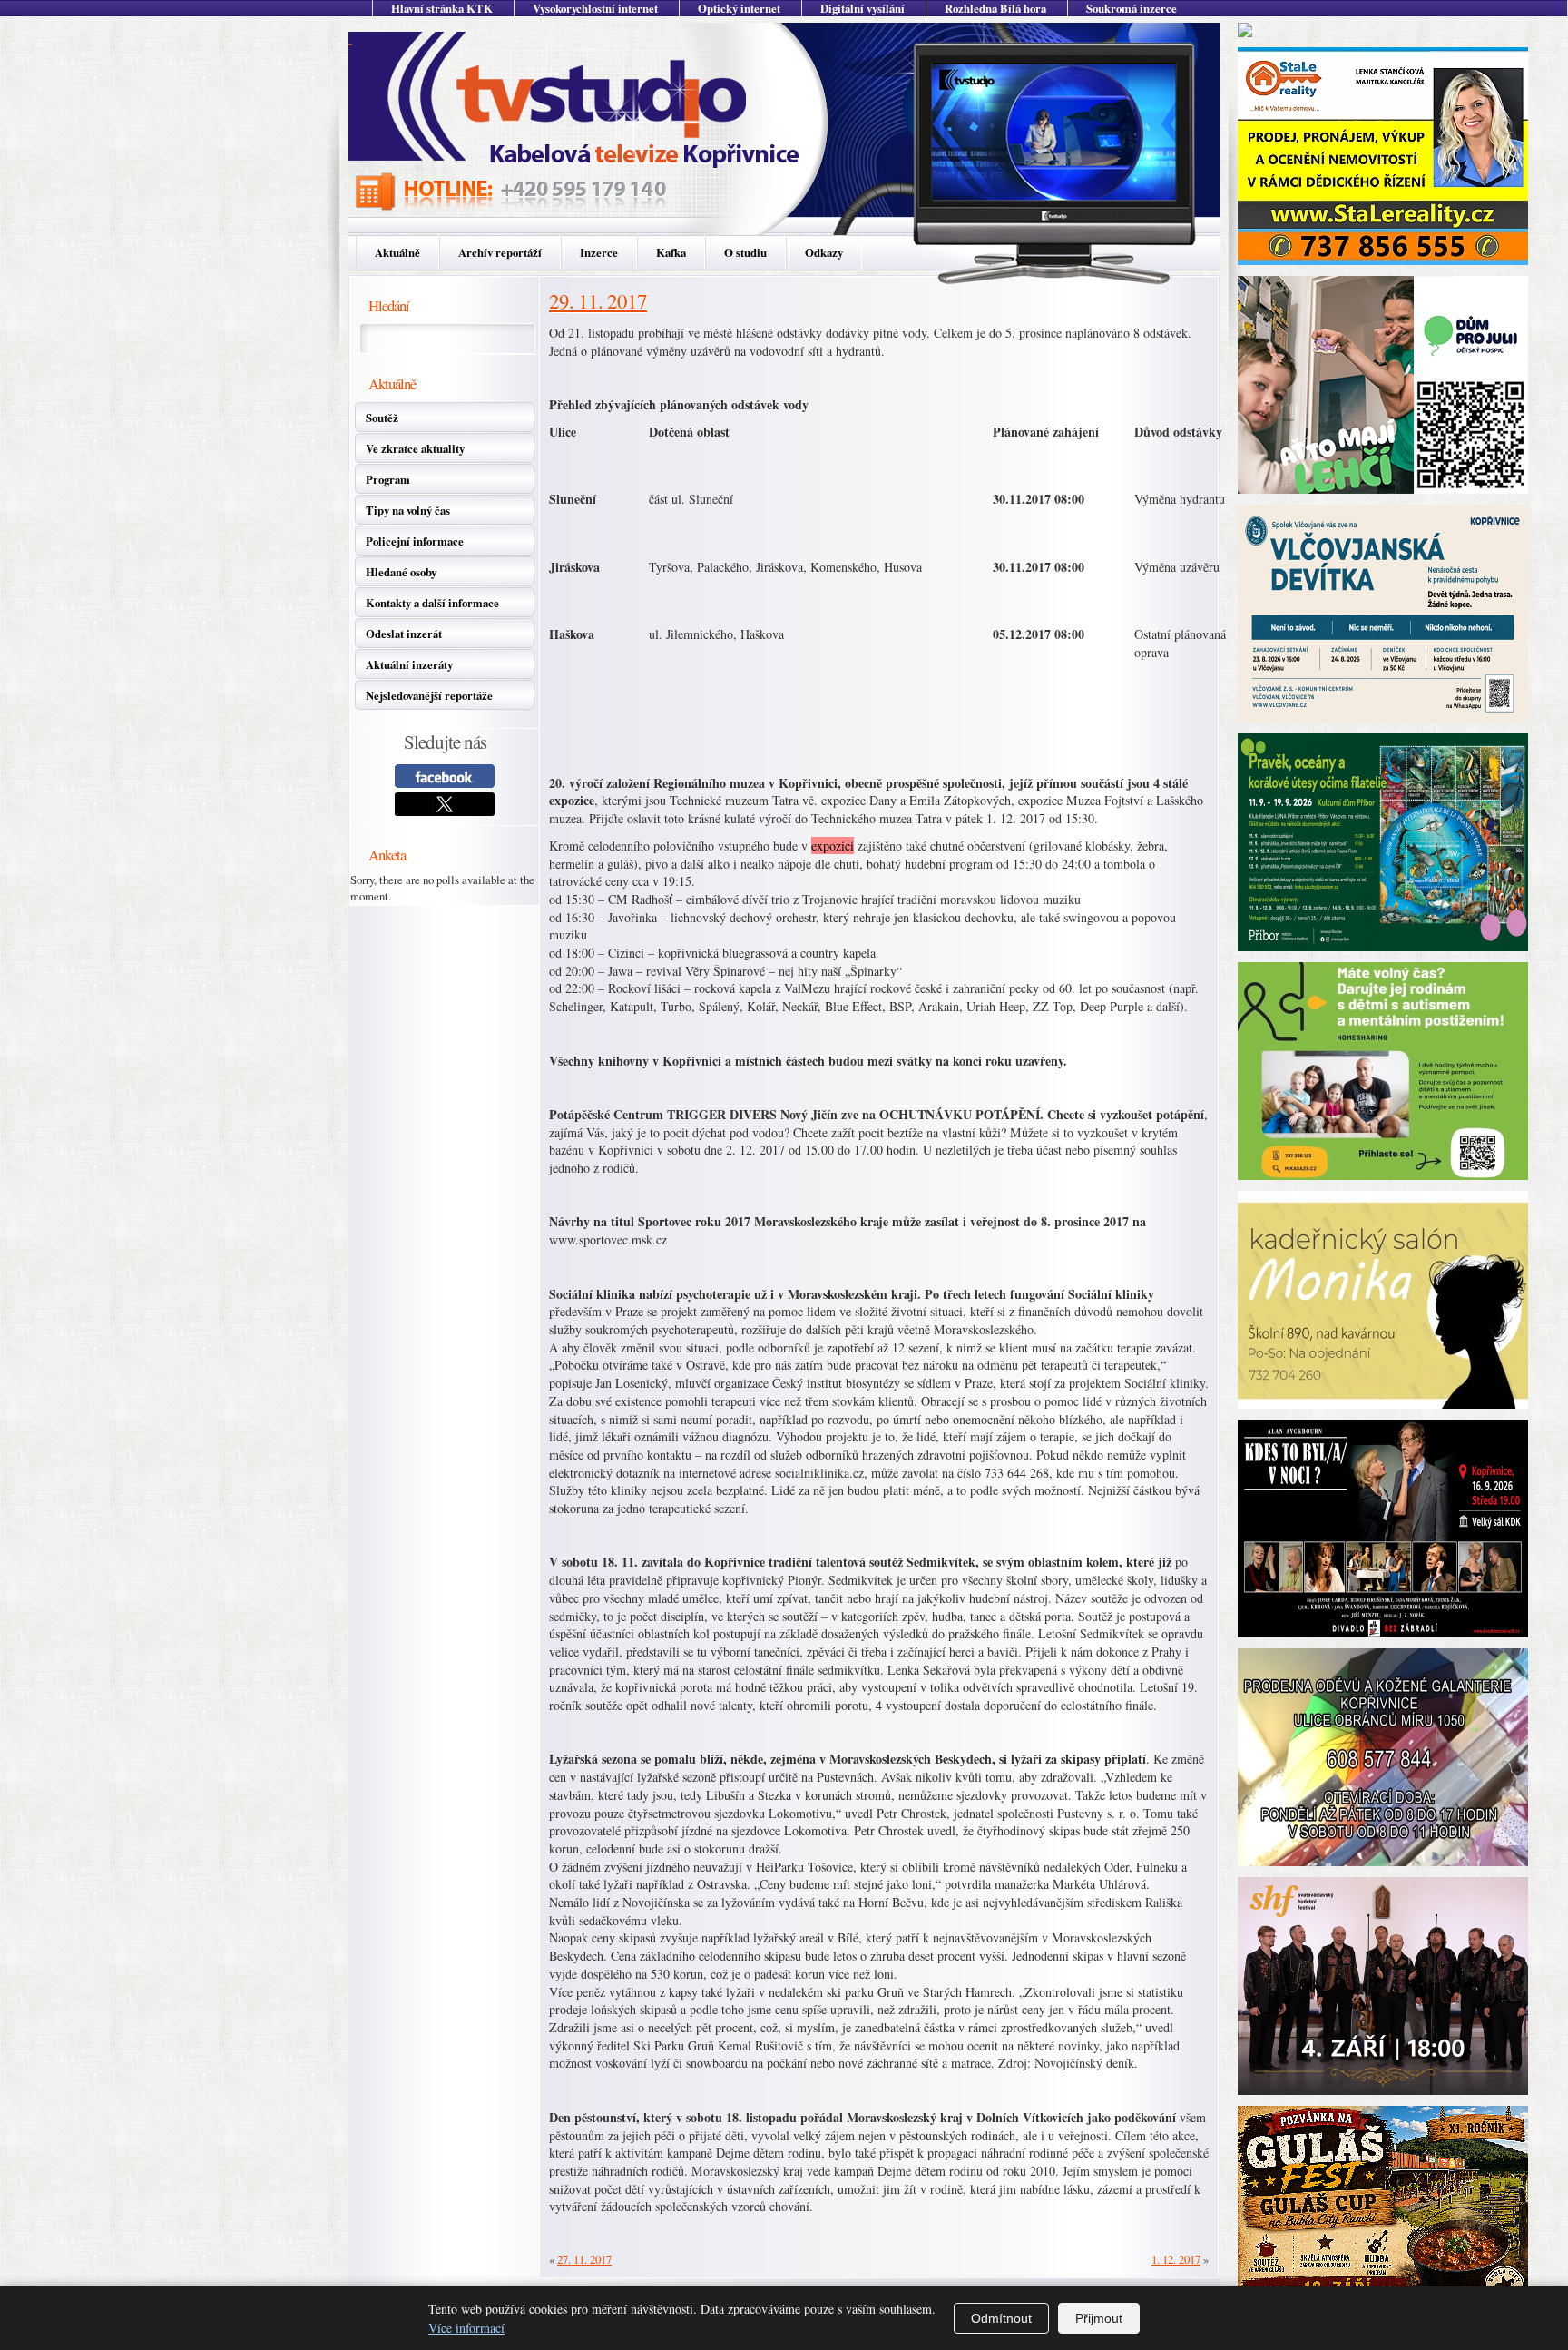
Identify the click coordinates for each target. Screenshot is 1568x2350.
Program (388, 479)
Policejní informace (415, 541)
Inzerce (599, 252)
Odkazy (824, 252)
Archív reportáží (500, 252)
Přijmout (1099, 2318)
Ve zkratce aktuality (415, 448)
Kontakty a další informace (432, 603)
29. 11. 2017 (598, 300)
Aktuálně (397, 252)
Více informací (466, 2328)
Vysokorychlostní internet (595, 8)
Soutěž (382, 418)
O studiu (745, 252)
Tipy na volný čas (408, 510)
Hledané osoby (401, 572)
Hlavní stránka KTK (442, 8)
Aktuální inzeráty (409, 664)
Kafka (671, 252)
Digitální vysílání (862, 8)
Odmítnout (1001, 2318)
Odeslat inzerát (404, 634)
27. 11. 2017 (584, 2259)
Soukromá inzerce (1132, 8)
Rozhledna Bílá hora (995, 8)
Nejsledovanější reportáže (429, 695)
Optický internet (739, 8)
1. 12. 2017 (1176, 2259)
